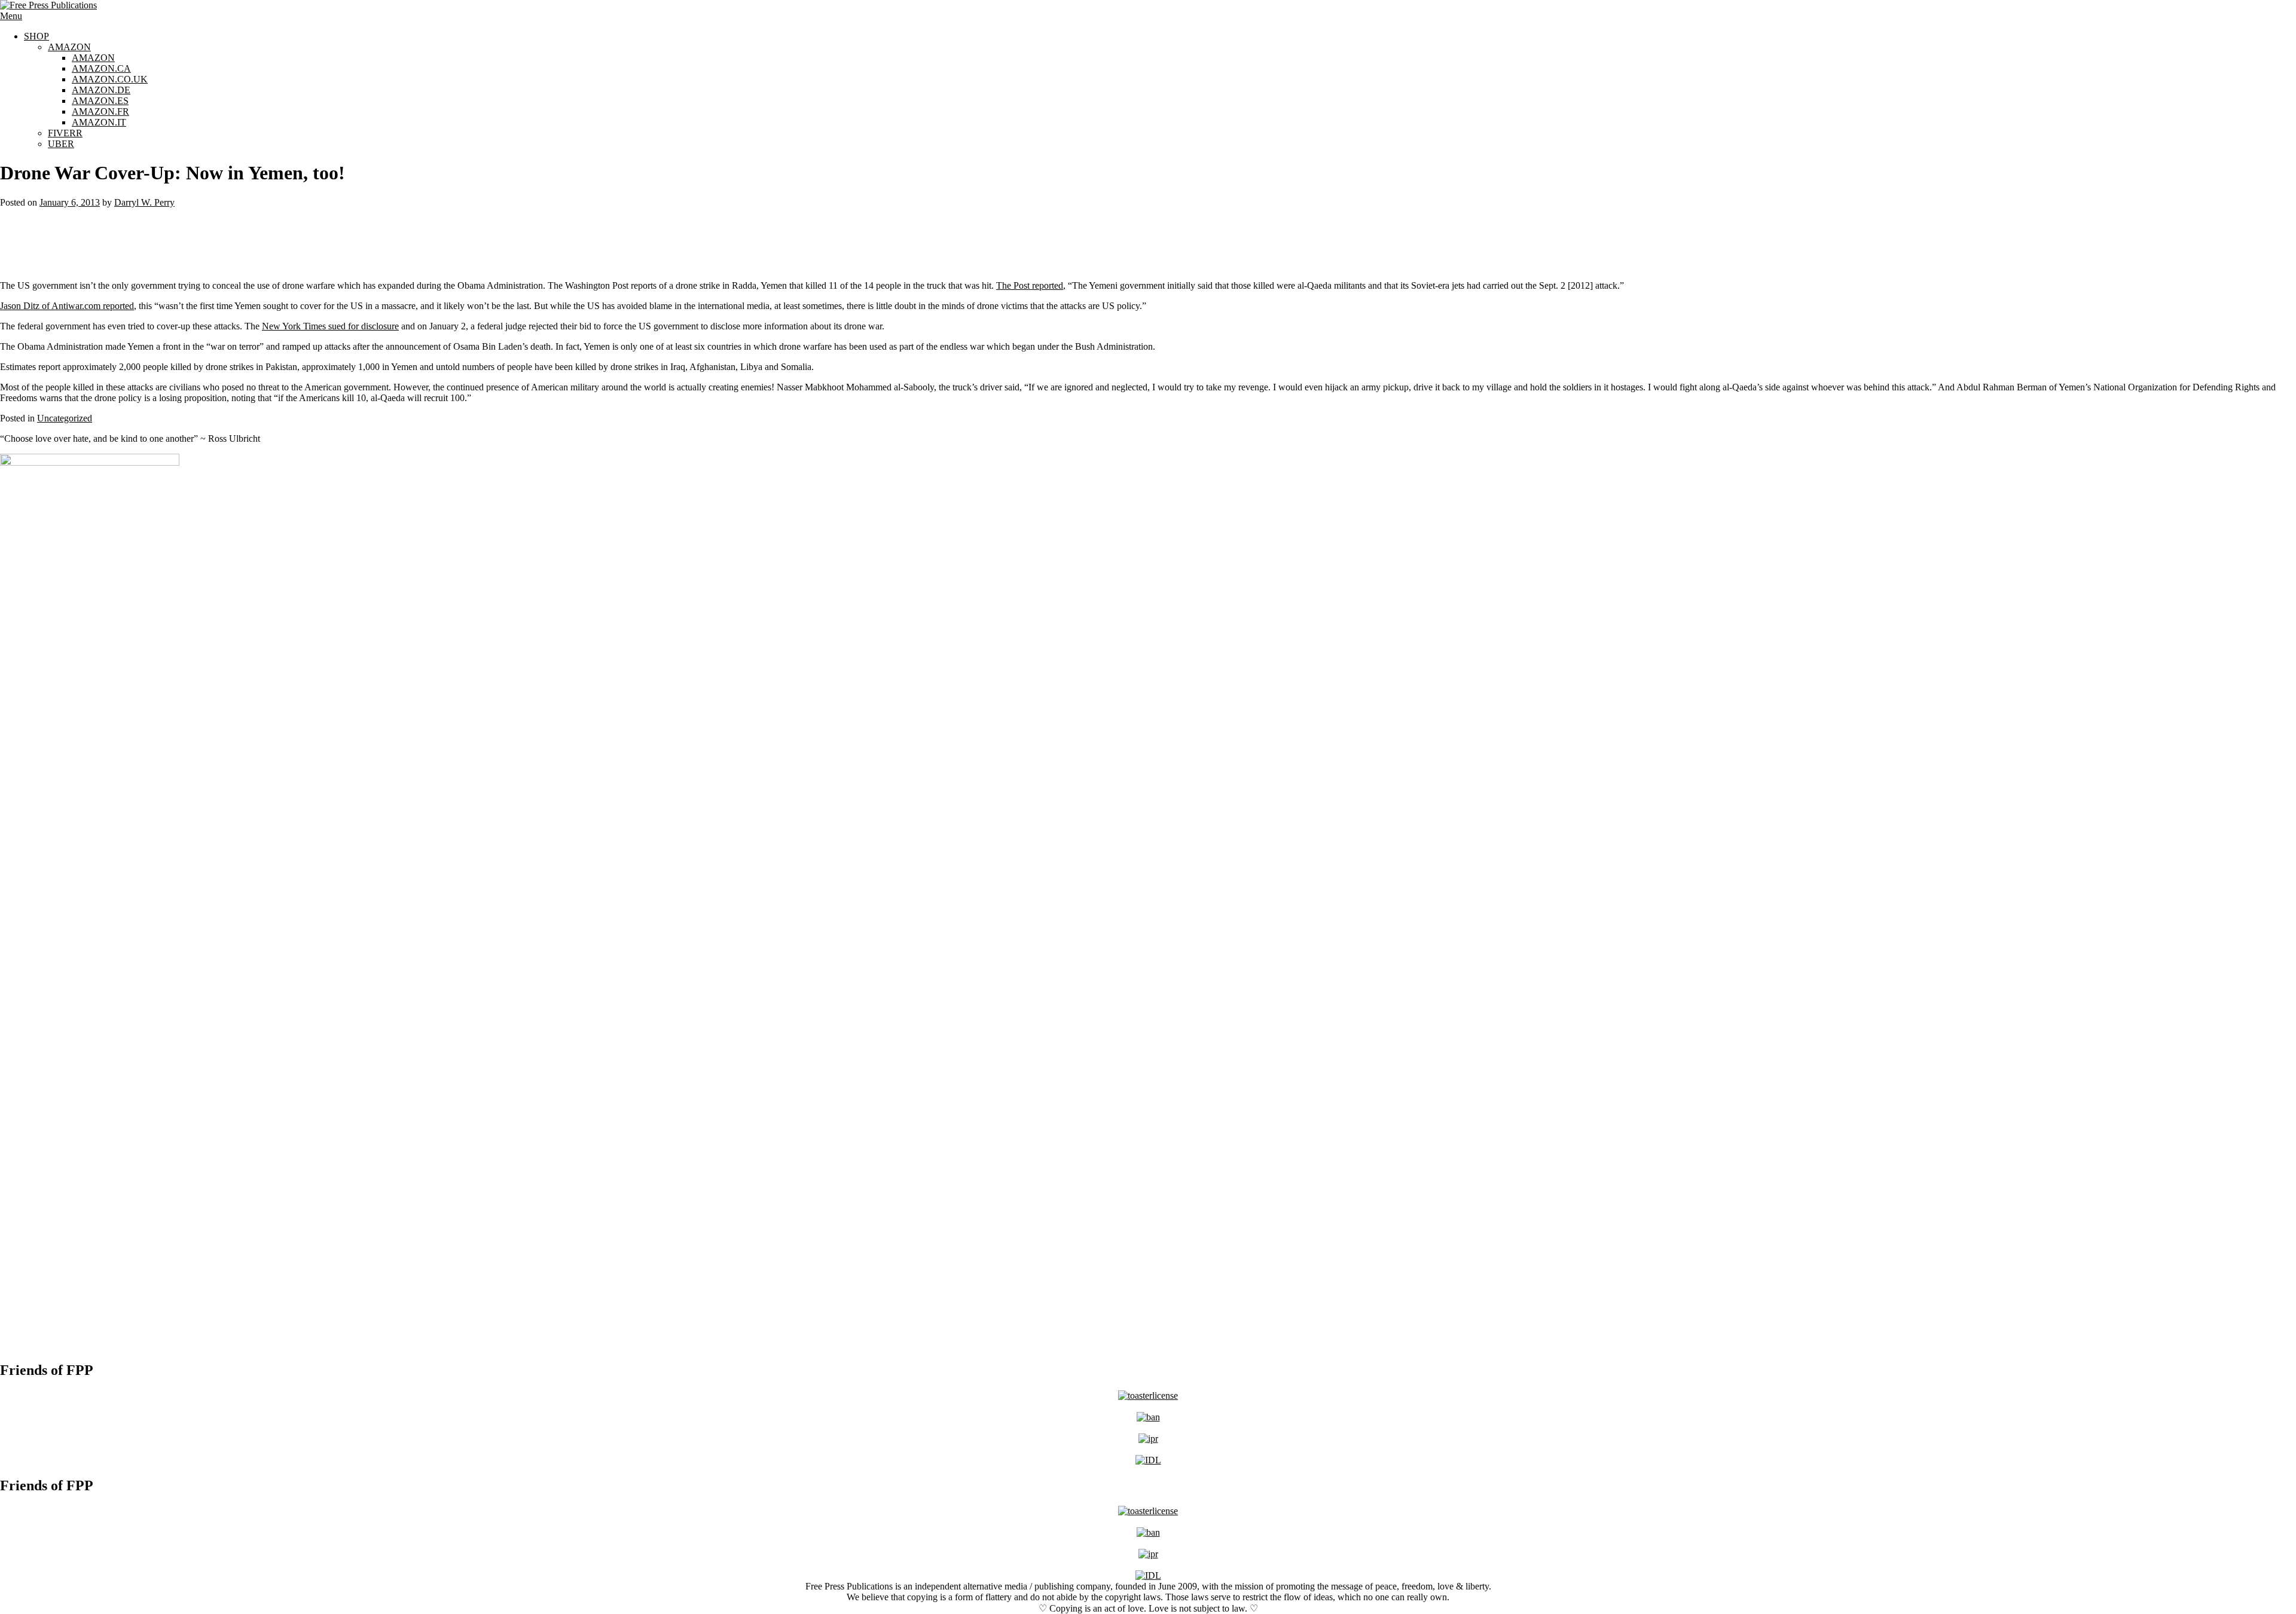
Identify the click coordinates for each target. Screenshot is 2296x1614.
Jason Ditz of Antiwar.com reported (67, 306)
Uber (61, 144)
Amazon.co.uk (110, 79)
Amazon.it (99, 122)
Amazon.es (100, 101)
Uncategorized (65, 418)
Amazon (69, 47)
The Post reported (1030, 285)
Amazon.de (101, 90)
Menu (11, 16)
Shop (36, 36)
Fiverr (65, 133)
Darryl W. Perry (144, 202)
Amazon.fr (100, 111)
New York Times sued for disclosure (330, 326)
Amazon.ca (101, 68)
